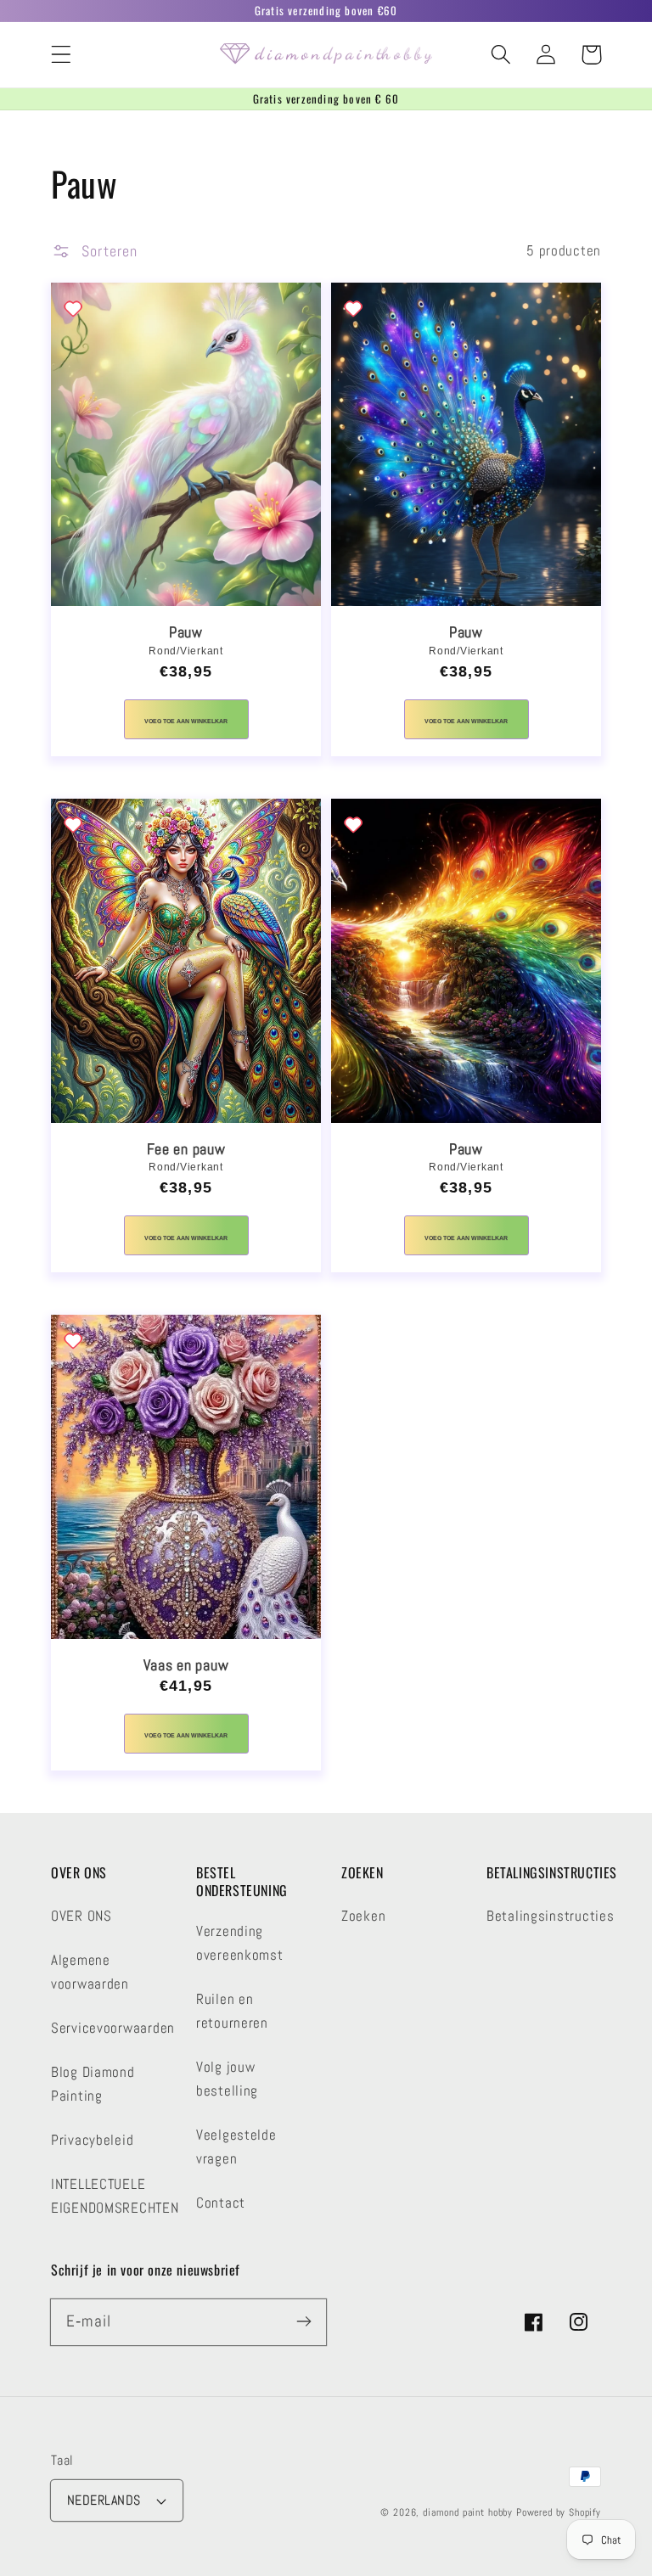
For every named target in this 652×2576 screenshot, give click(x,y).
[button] (62, 55)
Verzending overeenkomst (240, 1943)
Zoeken (363, 1916)
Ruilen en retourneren (232, 2011)
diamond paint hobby (468, 2512)
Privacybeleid (92, 2140)
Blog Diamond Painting (93, 2084)
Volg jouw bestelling (227, 2079)
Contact (221, 2203)
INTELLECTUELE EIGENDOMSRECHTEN (115, 2196)
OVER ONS (81, 1916)
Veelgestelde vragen (236, 2147)
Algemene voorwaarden (90, 1972)
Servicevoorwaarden (113, 2028)
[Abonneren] (304, 2322)
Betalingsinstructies (550, 1916)
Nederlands (104, 2500)
